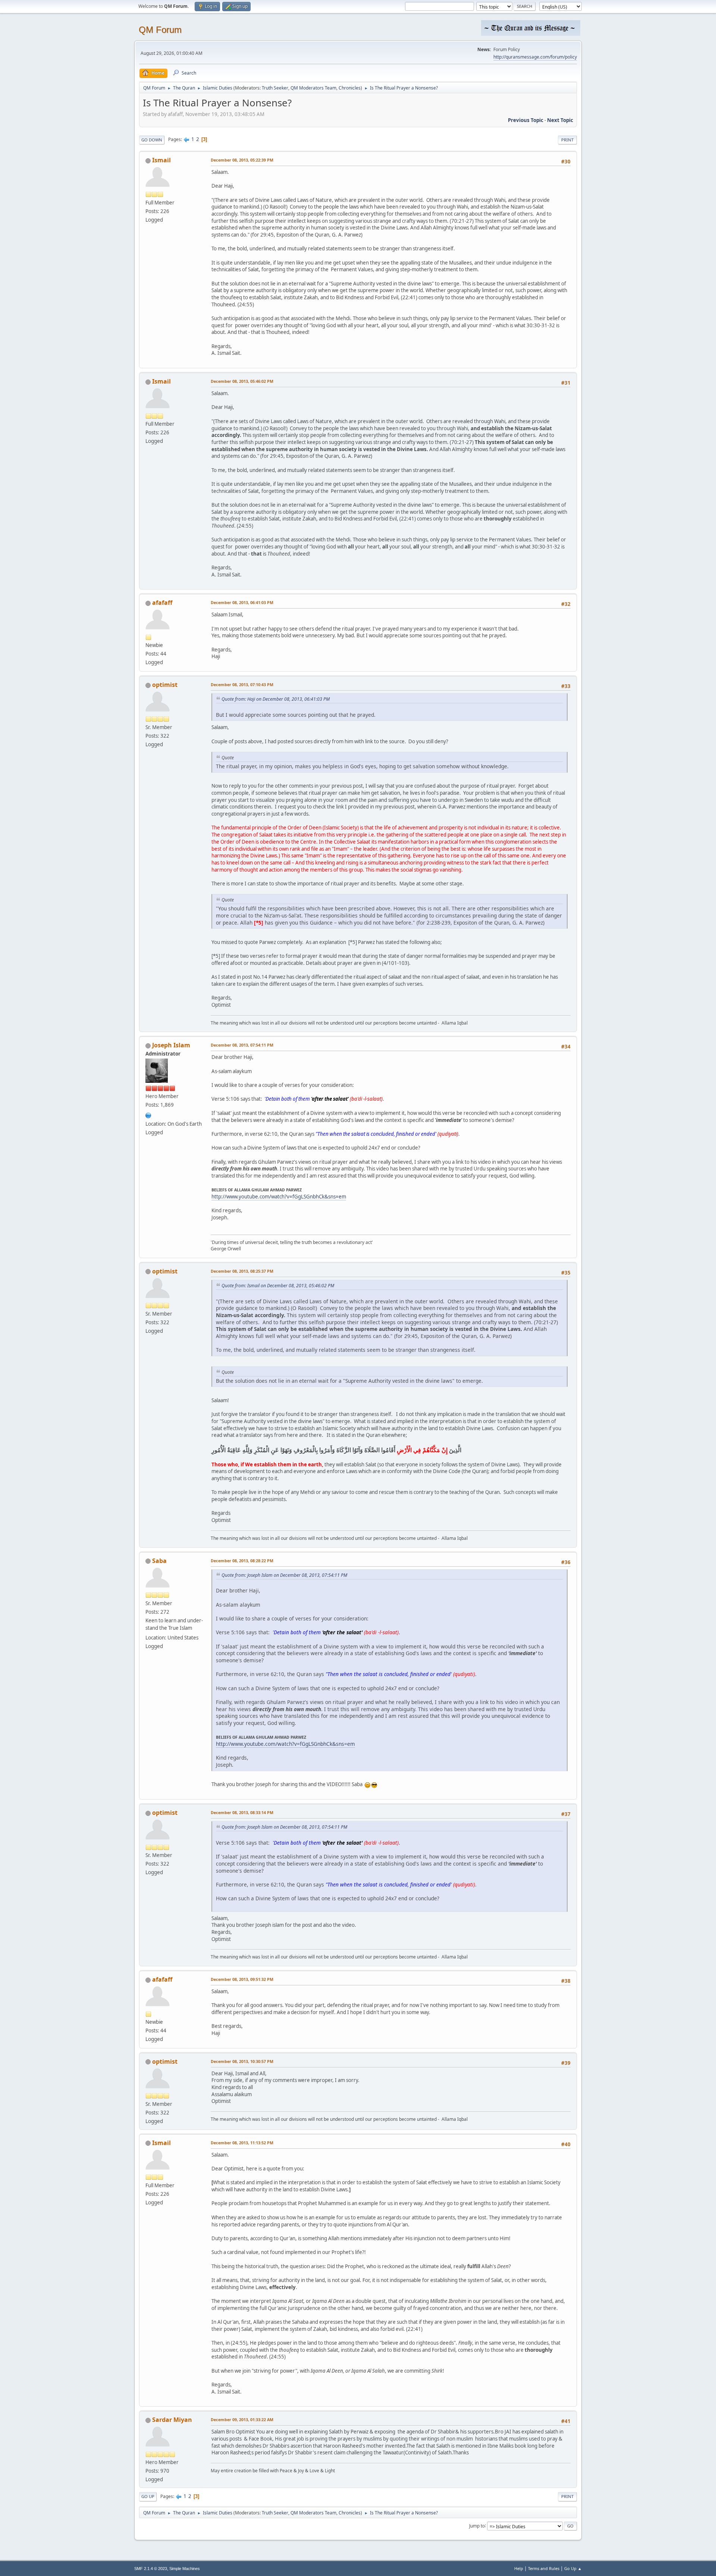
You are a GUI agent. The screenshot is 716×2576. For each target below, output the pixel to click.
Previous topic (526, 120)
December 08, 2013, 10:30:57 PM (242, 2061)
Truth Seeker (275, 88)
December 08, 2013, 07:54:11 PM (242, 1045)
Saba (159, 1561)
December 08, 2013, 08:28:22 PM (242, 1561)
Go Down (152, 140)
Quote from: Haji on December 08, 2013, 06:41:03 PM (276, 699)
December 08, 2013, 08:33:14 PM (242, 1812)
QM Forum (160, 30)
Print (567, 140)
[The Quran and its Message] (148, 1115)
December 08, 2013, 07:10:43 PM (242, 684)
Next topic (560, 120)
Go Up (148, 2496)
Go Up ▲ (573, 2568)
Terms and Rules (544, 2568)
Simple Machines (185, 2569)
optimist (165, 685)
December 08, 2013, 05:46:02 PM (242, 381)
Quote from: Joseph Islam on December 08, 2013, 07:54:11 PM (284, 1575)
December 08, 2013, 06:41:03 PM (242, 602)
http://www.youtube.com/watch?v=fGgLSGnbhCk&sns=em (279, 1197)
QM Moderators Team (313, 88)
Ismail (161, 160)
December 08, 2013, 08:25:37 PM (242, 1271)
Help (519, 2568)
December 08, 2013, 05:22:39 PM (242, 160)
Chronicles (350, 88)
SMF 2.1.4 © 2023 (151, 2569)
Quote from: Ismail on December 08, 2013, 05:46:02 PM (278, 1286)
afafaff (162, 603)
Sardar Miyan (172, 2420)
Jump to (477, 2525)
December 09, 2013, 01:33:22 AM (242, 2419)
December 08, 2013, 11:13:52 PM (242, 2143)
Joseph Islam (171, 1045)
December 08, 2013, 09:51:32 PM (242, 1979)
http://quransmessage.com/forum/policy (535, 57)
